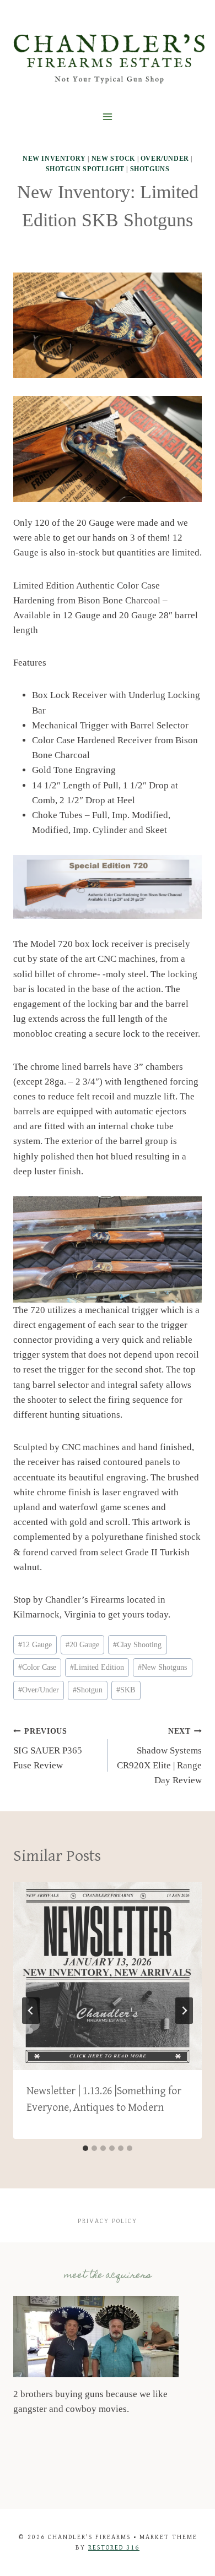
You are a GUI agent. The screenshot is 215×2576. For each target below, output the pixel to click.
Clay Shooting (137, 1645)
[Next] (184, 2011)
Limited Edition (97, 1667)
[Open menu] (108, 117)
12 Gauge (35, 1645)
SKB (126, 1690)
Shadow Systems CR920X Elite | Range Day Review (159, 1756)
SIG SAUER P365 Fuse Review (48, 1749)
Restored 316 (114, 2548)
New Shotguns (162, 1667)
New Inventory (54, 159)
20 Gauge (82, 1645)
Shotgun (88, 1690)
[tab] (85, 2148)
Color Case (37, 1667)
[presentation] (108, 1976)
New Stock (113, 159)
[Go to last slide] (31, 2011)
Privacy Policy (108, 2221)
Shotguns (150, 169)
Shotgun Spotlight (85, 169)
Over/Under (165, 159)
